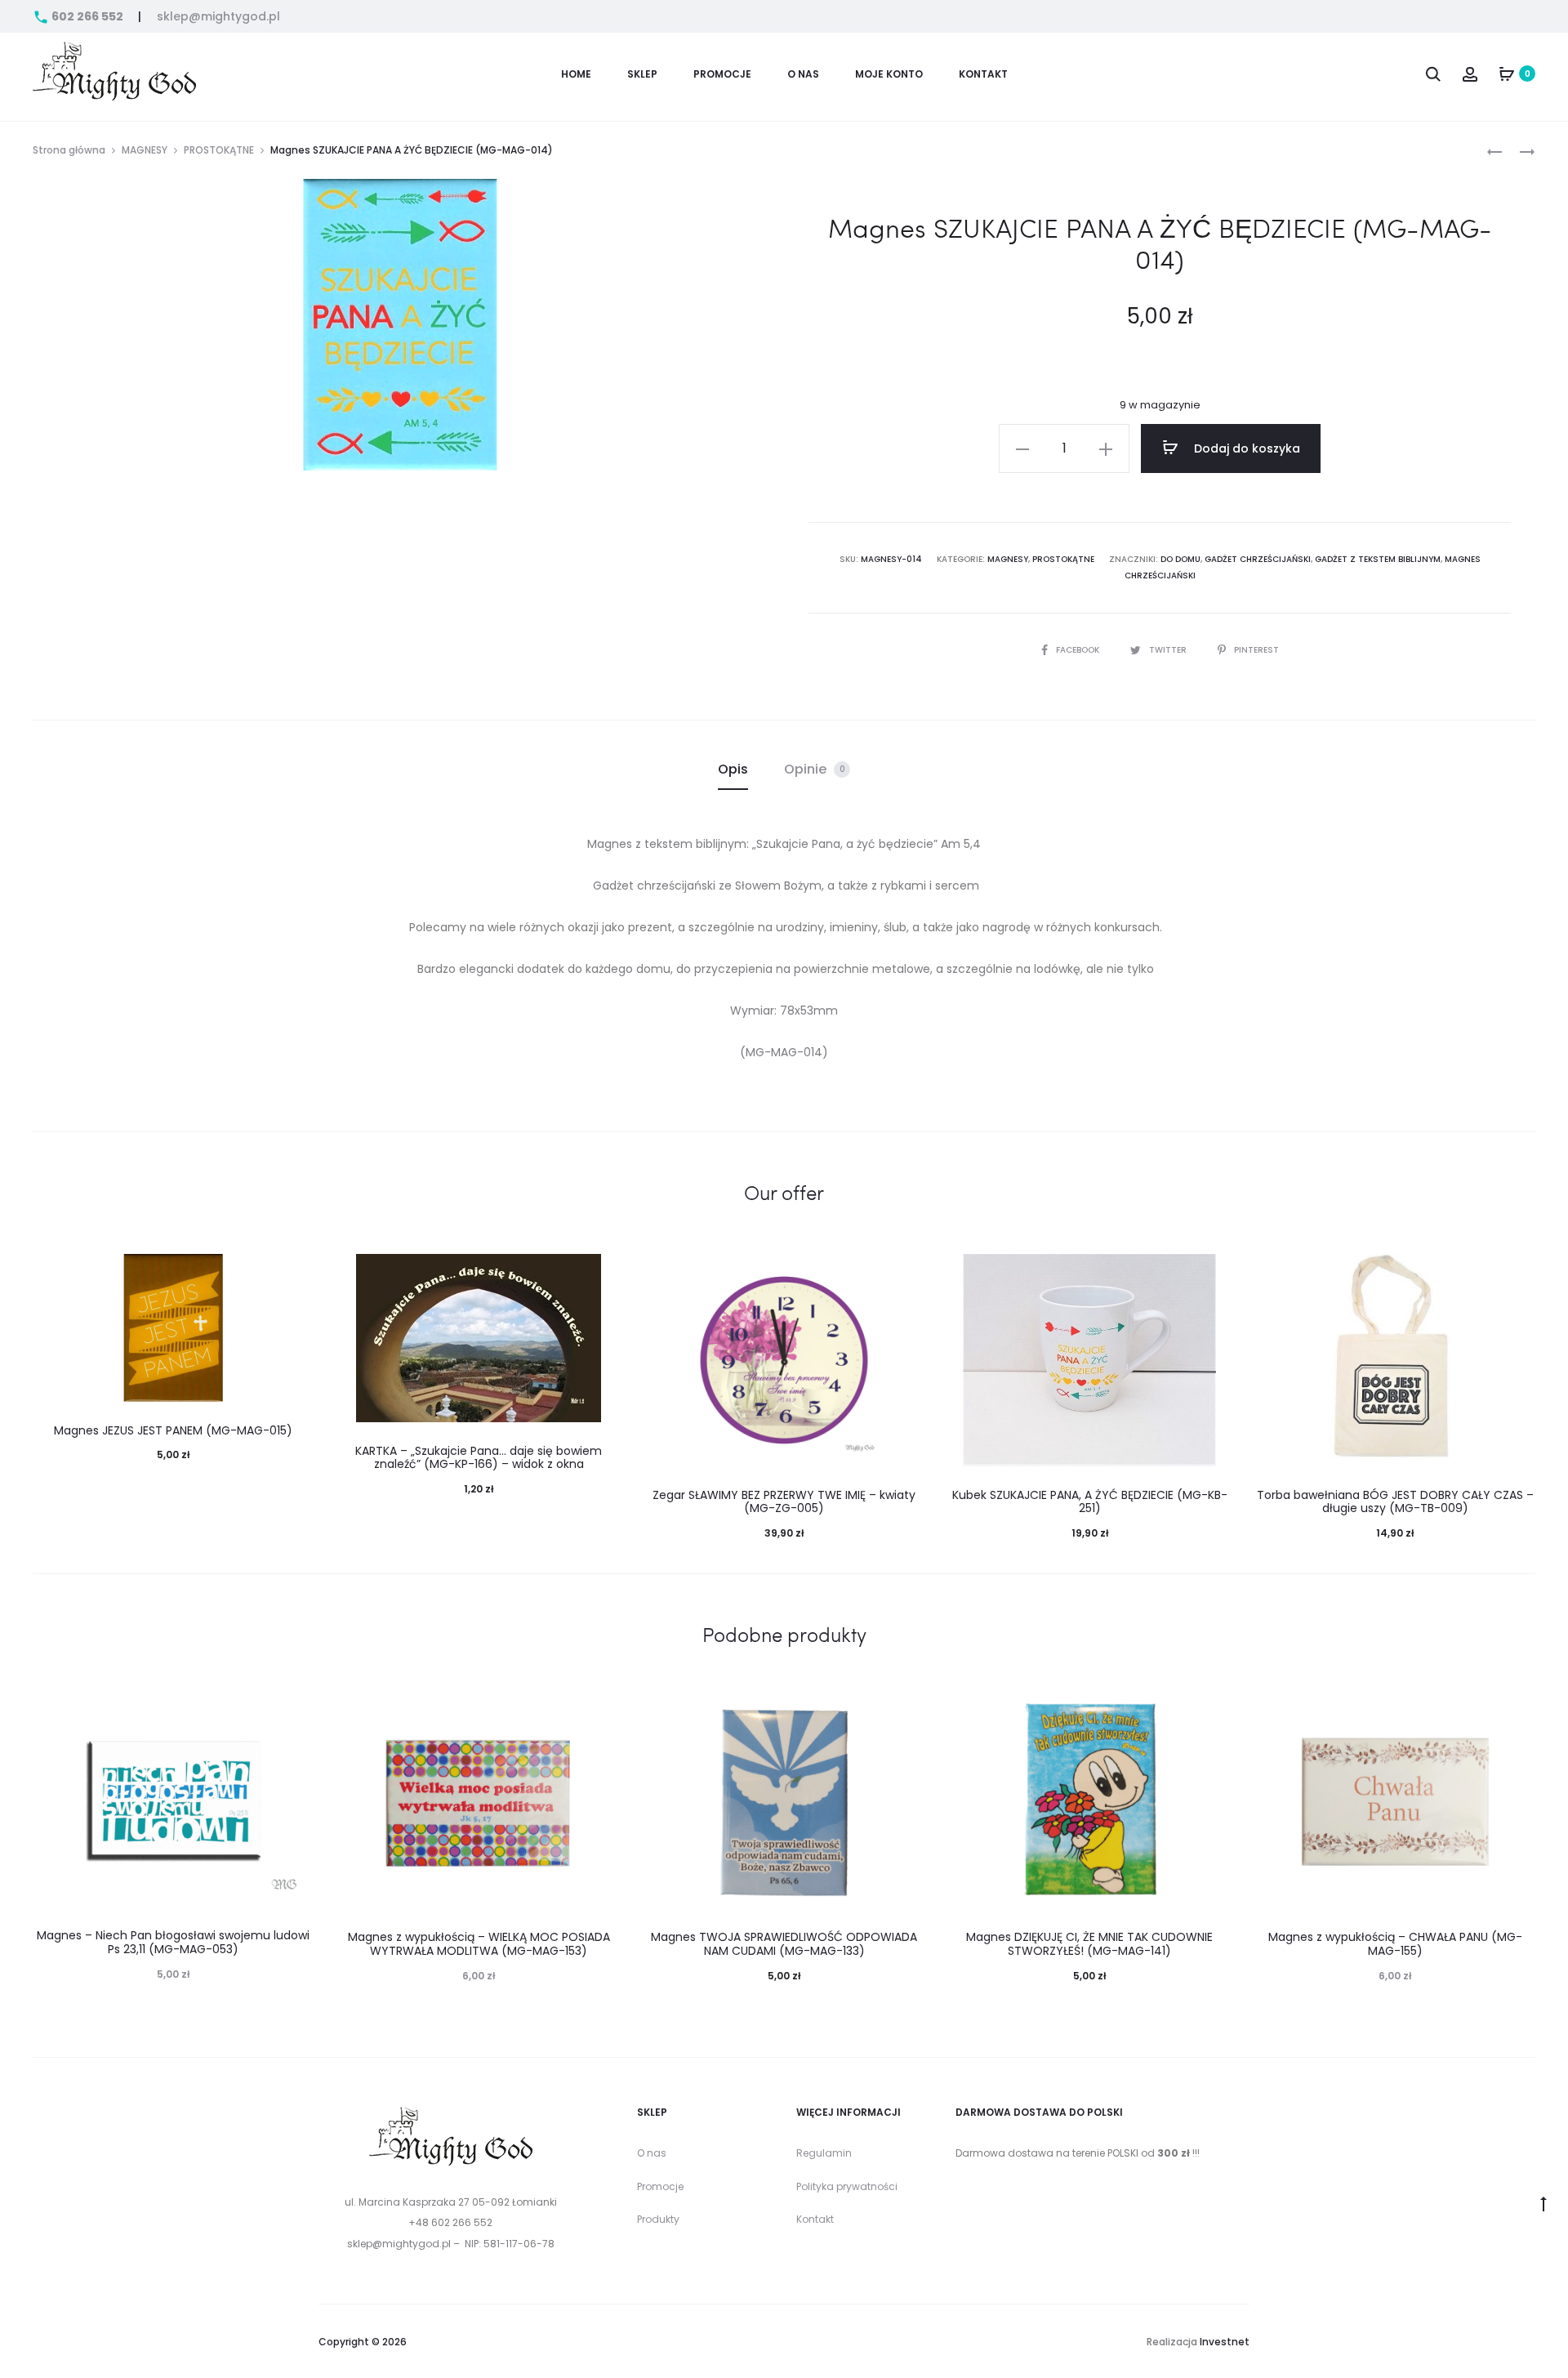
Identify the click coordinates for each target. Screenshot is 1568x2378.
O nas (803, 74)
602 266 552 (87, 16)
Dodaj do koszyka (1245, 448)
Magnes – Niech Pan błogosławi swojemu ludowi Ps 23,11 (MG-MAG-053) (173, 1942)
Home (576, 74)
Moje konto (889, 74)
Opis (733, 769)
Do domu (1180, 559)
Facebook (1079, 650)
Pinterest (1256, 650)
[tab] (733, 770)
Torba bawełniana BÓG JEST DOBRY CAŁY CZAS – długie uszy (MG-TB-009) (1395, 1502)
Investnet (1225, 2342)
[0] (1507, 74)
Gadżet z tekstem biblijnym (1378, 559)
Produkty (658, 2219)
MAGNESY (145, 150)
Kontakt (983, 74)
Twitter (1169, 650)
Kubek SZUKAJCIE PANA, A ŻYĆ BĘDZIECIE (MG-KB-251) (1090, 1502)
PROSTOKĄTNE (219, 150)
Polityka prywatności (847, 2186)
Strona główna (69, 150)
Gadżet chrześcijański (1258, 559)
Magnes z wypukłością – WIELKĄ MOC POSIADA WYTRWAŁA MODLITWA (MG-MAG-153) (479, 1944)
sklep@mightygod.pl (218, 16)
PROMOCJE (722, 74)
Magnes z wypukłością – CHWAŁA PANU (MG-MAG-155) (1395, 1944)
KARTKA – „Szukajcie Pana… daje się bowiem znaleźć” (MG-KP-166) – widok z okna (479, 1458)
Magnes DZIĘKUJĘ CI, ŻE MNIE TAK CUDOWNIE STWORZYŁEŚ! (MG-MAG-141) (1089, 1944)
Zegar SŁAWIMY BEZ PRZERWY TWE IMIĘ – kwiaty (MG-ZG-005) (784, 1502)
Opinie (815, 769)
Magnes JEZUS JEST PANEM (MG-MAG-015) (173, 1430)
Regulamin (824, 2153)
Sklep (642, 74)
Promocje (660, 2186)
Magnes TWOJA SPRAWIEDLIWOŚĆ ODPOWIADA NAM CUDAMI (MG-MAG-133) (784, 1944)
